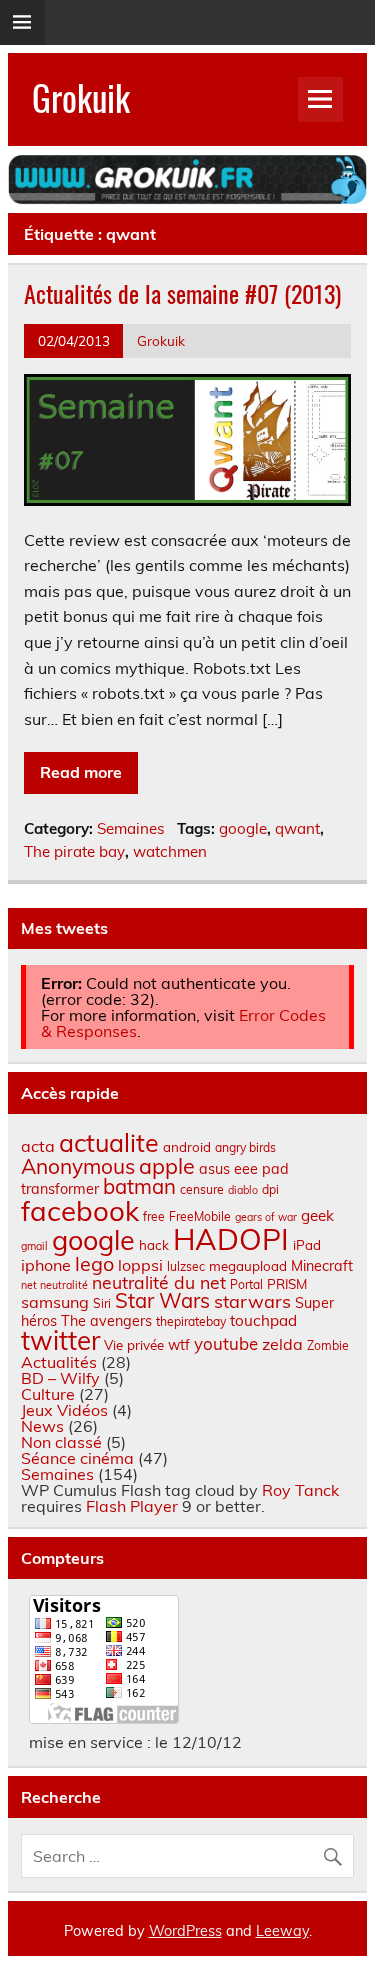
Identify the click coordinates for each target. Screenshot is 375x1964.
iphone (46, 1265)
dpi (270, 1189)
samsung (55, 1302)
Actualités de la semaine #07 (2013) (182, 293)
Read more (81, 772)
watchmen (170, 851)
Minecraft (322, 1266)
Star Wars (162, 1300)
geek (317, 1215)
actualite (109, 1142)
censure (202, 1189)
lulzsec (186, 1266)
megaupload (248, 1266)
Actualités (59, 1362)
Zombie (328, 1345)
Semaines (131, 828)
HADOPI (231, 1239)
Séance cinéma (77, 1458)
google (243, 828)
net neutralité (54, 1285)
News (42, 1426)
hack (154, 1245)
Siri (102, 1303)
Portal (246, 1284)
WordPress (185, 1931)
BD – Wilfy (60, 1378)
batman (139, 1186)
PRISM (287, 1284)
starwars (252, 1301)
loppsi (140, 1265)
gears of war (266, 1217)
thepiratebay (191, 1321)
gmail (34, 1246)
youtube (226, 1343)
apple (167, 1165)
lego (94, 1263)
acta (38, 1146)
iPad (307, 1245)
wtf (179, 1345)
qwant (297, 828)
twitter (60, 1340)
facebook (80, 1210)
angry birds (245, 1147)
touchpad (263, 1320)
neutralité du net (159, 1282)
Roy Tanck (300, 1490)
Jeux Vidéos (64, 1410)
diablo (243, 1190)
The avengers (106, 1321)
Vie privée (134, 1345)
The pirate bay (74, 851)
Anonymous (78, 1166)
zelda (282, 1344)
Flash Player (132, 1506)
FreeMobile (200, 1216)
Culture (48, 1394)
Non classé (61, 1442)
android (187, 1147)
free (154, 1216)
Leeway (282, 1931)
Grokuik (81, 97)
